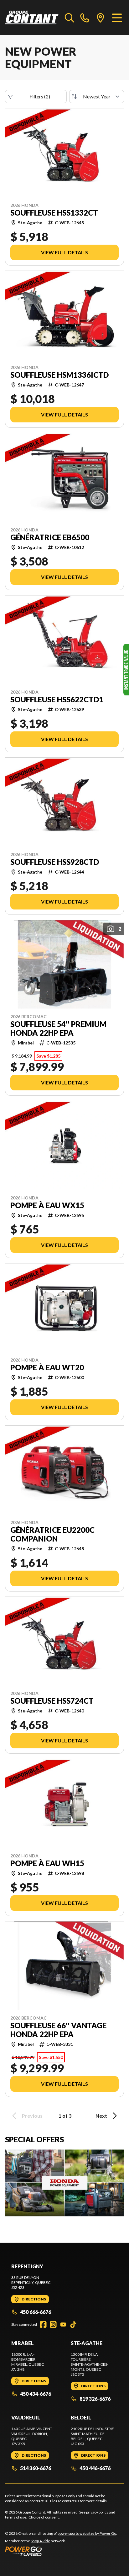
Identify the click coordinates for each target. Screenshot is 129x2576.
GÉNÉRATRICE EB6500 (50, 537)
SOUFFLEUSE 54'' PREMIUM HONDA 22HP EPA (58, 1029)
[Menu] (117, 17)
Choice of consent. (44, 2517)
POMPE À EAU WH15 (47, 1863)
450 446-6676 (95, 2468)
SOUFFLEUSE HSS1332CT (54, 213)
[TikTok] (73, 2324)
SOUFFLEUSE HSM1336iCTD (59, 375)
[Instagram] (53, 2324)
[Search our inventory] (70, 17)
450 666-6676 (36, 2312)
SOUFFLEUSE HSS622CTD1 (57, 700)
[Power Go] (61, 2551)
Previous (32, 2116)
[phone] (85, 17)
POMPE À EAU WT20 (47, 1368)
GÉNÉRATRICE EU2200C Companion (52, 1534)
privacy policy (97, 2512)
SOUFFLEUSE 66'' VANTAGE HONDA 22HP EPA (58, 2030)
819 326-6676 (95, 2399)
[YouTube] (63, 2324)
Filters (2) (40, 96)
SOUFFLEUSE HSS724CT (52, 1701)
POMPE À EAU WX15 (47, 1205)
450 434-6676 (36, 2394)
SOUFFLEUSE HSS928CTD (55, 862)
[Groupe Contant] (32, 17)
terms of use (16, 2517)
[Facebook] (43, 2324)
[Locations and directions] (101, 17)
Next (101, 2116)
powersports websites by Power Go (87, 2533)
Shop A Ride (40, 2541)
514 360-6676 (36, 2468)
